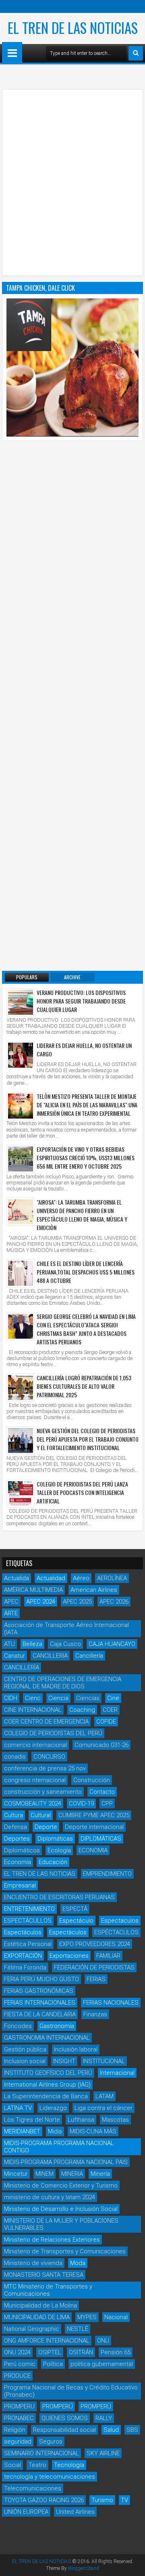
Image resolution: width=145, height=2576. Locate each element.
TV (124, 2500)
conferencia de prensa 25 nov (45, 1768)
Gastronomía (57, 2026)
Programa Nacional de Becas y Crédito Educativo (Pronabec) (71, 2391)
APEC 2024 (41, 1602)
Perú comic (20, 2364)
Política (53, 2364)
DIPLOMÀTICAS (101, 1839)
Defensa (16, 1827)
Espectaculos (120, 1921)
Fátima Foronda (25, 1967)
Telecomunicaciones (33, 2488)
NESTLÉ (78, 2329)
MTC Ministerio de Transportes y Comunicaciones (48, 2290)
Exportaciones (69, 1956)
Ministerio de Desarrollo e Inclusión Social (61, 2209)
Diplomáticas (55, 1839)
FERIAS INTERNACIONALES (40, 2003)
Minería (100, 2174)
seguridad (18, 2442)
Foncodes (18, 2026)
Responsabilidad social (64, 2430)
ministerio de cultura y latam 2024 (50, 2197)
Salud (111, 2430)
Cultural (41, 1815)
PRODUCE (17, 2376)
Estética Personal (28, 1944)
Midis (55, 2131)
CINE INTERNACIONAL (33, 1710)
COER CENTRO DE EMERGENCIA (46, 1722)
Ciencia (58, 1698)
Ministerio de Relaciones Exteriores (52, 2240)
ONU (103, 2341)
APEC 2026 (114, 1602)
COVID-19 (81, 1803)
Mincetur (16, 2174)
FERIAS (96, 1979)
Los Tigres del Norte (32, 2120)
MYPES (87, 2317)
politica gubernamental (102, 2364)
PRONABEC (19, 2418)
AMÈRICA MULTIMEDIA (33, 1590)
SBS (132, 2430)
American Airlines (94, 1590)
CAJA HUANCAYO (112, 1644)
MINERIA (72, 2174)
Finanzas (95, 2014)
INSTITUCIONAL (104, 2061)
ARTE (11, 1613)
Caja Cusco (65, 1644)
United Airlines (75, 2512)
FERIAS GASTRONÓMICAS (39, 1991)
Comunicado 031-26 (101, 1745)
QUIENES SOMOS (65, 2418)
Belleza (32, 1644)
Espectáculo (76, 1921)
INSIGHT (64, 2061)
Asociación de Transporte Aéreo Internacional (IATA (66, 1629)
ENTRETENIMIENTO (29, 1909)
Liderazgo (53, 2108)
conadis (15, 1757)
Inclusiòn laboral (76, 2049)
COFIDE (106, 1722)
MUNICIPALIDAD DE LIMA (37, 2317)
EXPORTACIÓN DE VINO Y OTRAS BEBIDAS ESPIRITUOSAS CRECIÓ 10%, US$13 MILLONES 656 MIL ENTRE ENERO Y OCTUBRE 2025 (86, 1158)
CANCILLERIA (50, 1656)
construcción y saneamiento (43, 1792)
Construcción (92, 1780)
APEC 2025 (77, 1602)
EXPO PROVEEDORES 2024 (95, 1944)
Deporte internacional (94, 1827)
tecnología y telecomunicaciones (50, 2477)
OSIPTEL (50, 2352)
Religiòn (15, 2430)
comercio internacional (35, 1745)
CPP (107, 1803)
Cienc (33, 1698)
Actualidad (51, 1578)
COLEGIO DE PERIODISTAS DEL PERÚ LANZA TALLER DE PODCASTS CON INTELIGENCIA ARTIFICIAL (82, 1492)
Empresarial (20, 1885)
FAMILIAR (108, 1956)
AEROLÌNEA (112, 1578)
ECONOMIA (93, 1850)
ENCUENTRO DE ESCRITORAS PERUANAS (59, 1897)
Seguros (51, 2442)
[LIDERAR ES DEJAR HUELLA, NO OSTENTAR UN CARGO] (21, 1055)
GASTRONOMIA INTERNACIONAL (47, 2038)
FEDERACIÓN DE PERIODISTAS (94, 1967)
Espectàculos (68, 1932)
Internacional (117, 2073)
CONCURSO (49, 1757)
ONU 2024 (17, 2352)
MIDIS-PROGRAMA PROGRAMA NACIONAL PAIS (66, 2162)
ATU (9, 1644)
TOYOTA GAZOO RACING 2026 (44, 2500)
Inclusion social (25, 2061)
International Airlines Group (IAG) (47, 2085)
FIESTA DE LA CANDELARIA (40, 2014)
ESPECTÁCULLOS (28, 1921)
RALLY (104, 2418)
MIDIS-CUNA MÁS (93, 2131)
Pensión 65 (116, 2352)
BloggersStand (84, 2568)
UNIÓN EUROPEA (26, 2512)
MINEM (45, 2174)
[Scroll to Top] (133, 2564)
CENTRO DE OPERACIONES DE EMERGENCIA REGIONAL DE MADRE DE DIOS (63, 1683)
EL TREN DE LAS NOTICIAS (73, 27)
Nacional (116, 2317)
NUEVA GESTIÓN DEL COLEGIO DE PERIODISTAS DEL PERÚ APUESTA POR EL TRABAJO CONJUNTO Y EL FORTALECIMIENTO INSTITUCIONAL (88, 1439)
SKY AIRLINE (103, 2453)
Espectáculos (23, 1932)
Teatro (37, 2465)
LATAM (105, 2096)
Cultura (13, 1815)
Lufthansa (81, 2120)
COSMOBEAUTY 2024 (33, 1803)
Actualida (17, 1578)
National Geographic (32, 2329)
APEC (11, 1602)
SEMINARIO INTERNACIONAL (41, 2453)
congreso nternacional (35, 1780)
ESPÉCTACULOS (116, 1932)
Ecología (59, 1850)
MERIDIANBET (22, 2131)
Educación (53, 1862)
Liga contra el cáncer (104, 2108)
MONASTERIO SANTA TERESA (44, 2275)
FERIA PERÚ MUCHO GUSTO (41, 1979)
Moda (78, 2263)
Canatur (14, 1656)
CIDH (11, 1698)
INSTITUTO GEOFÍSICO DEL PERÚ (48, 2073)
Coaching (82, 1710)
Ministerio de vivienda (33, 2263)
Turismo (102, 2500)
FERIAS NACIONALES (111, 2003)
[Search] (136, 53)
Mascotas (115, 2120)
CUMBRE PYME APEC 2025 (94, 1815)
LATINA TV (18, 2108)
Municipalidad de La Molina (40, 2305)
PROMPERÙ (96, 2406)
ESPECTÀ (75, 1909)
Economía (18, 1862)
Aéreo (81, 1578)
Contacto (102, 1792)
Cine (113, 1698)
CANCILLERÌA (22, 1667)
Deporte (46, 1827)
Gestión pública (25, 2049)
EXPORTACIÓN (23, 1956)
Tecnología (69, 2465)
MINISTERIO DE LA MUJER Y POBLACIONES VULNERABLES (61, 2224)
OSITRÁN (81, 2352)
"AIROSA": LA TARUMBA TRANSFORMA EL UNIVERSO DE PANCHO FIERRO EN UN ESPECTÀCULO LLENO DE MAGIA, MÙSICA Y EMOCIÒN (82, 1215)
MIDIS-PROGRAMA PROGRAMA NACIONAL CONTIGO (59, 2147)
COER (110, 1710)
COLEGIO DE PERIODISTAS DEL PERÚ (53, 1733)
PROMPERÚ (58, 2406)
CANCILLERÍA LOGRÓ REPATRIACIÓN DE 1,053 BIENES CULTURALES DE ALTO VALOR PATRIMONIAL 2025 (84, 1386)
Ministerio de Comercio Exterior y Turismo (61, 2186)
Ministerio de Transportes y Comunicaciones (65, 2251)
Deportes (17, 1839)
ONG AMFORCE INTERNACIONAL (47, 2341)
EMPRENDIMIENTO (107, 1874)
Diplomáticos (22, 1850)
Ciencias (88, 1698)
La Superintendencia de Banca (46, 2096)
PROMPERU (19, 2406)
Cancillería (89, 1656)
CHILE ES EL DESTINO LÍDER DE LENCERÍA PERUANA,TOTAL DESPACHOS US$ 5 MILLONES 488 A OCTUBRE (86, 1272)
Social (12, 2465)
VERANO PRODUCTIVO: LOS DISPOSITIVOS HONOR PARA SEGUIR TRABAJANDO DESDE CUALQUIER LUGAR (81, 1001)
